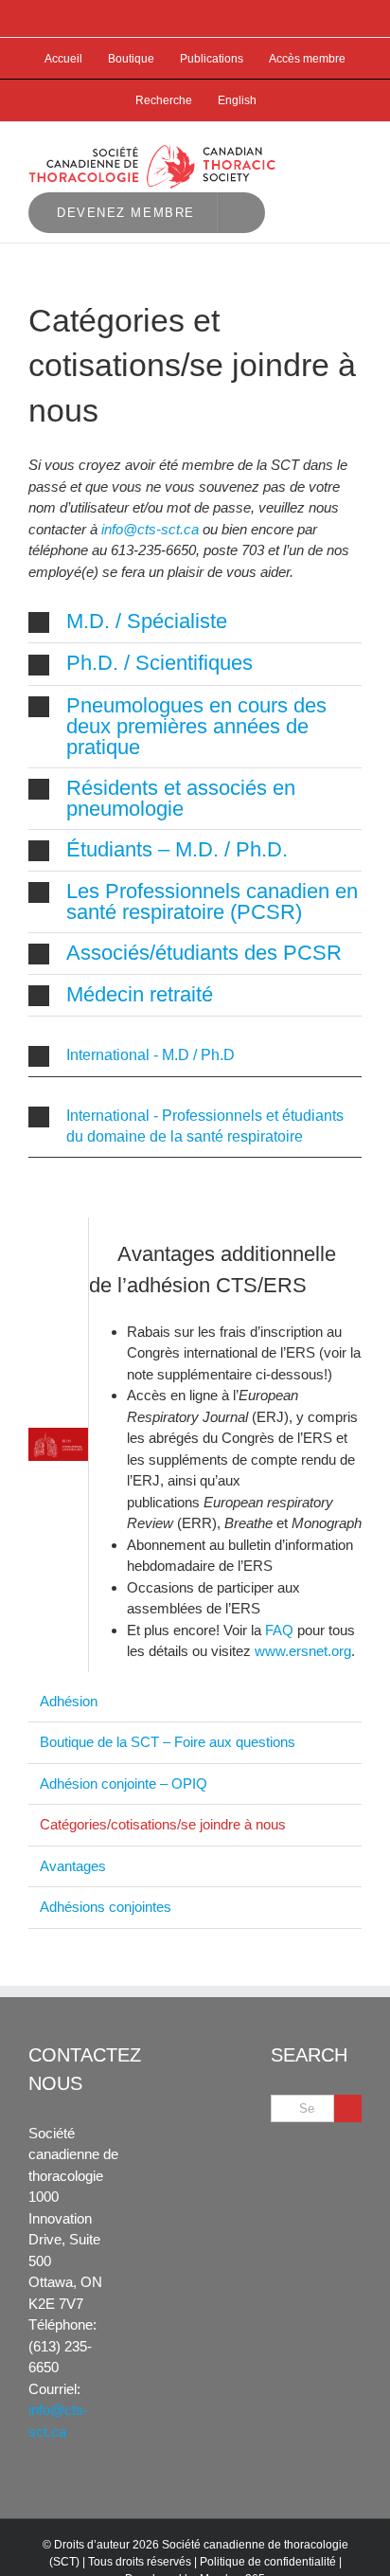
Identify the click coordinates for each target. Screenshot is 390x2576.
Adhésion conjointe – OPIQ (124, 1783)
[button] (195, 622)
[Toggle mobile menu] (354, 151)
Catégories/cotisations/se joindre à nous (163, 1824)
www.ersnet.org (303, 1651)
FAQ (279, 1630)
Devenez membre (126, 213)
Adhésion (69, 1701)
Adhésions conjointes (106, 1907)
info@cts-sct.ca (150, 529)
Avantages (73, 1866)
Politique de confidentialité (268, 2562)
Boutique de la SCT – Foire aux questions (168, 1742)
